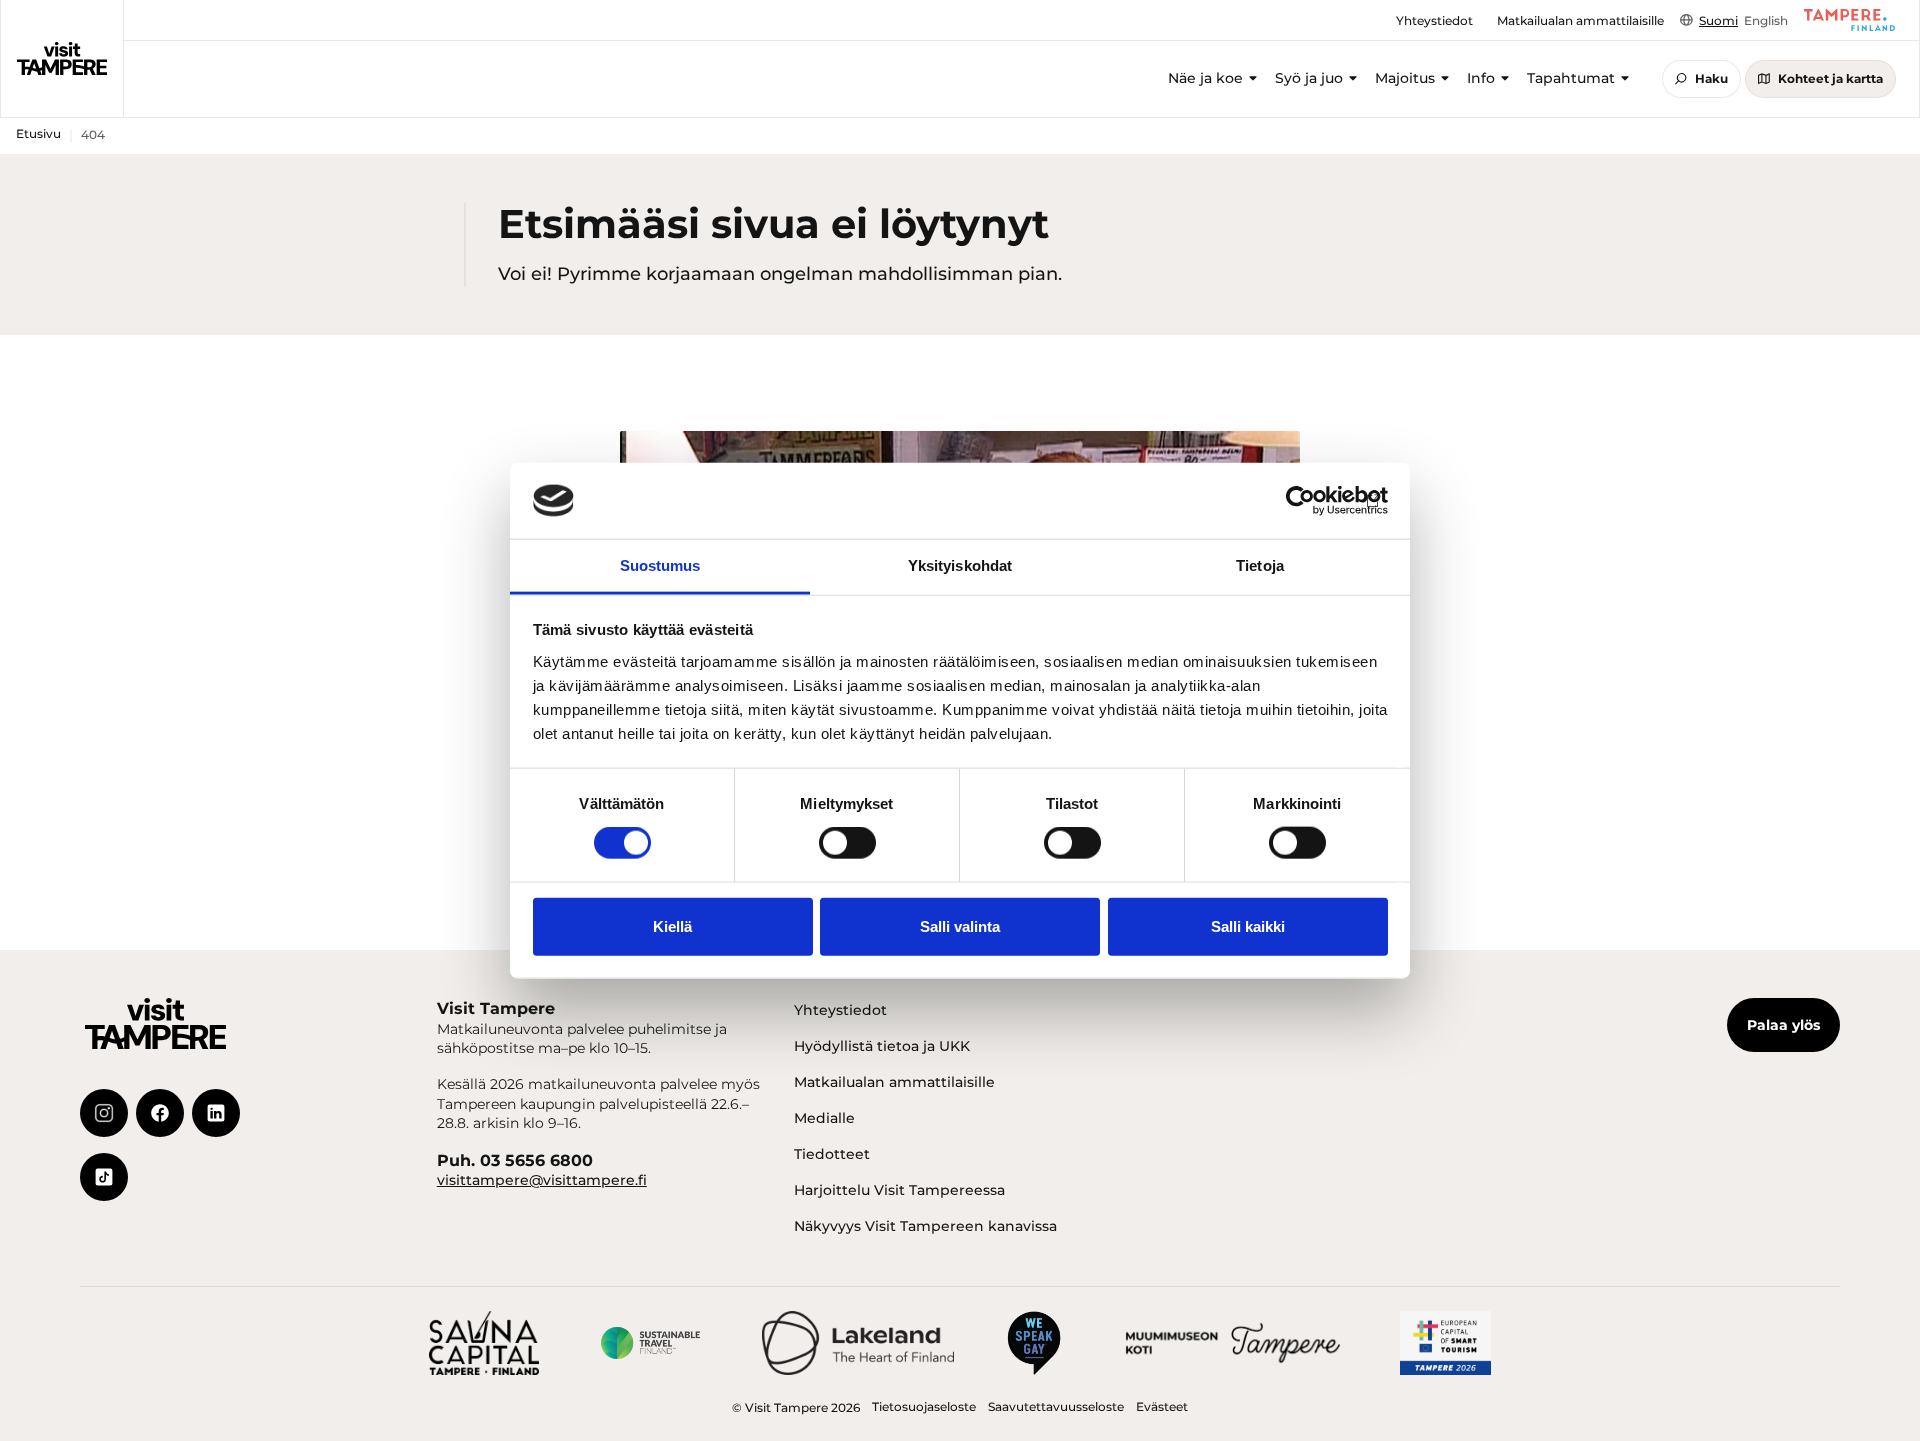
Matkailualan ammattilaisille (894, 1082)
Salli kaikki (1248, 925)
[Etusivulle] (62, 58)
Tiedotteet (832, 1154)
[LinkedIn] (216, 1113)
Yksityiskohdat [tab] (960, 565)
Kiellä (672, 925)
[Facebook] (160, 1113)
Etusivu (38, 133)
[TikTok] (104, 1177)
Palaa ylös (1783, 1025)
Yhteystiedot (840, 1010)
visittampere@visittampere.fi (542, 1180)
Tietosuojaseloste (924, 1406)
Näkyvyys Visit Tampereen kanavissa (925, 1226)
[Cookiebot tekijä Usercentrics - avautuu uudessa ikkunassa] (1300, 501)
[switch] (847, 843)
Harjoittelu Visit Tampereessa (899, 1190)
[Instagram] (104, 1113)
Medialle (824, 1118)
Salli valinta (960, 925)
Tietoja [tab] (1260, 565)
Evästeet (1162, 1406)
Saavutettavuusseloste (1056, 1406)
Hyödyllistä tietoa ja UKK (882, 1046)
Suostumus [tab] (660, 565)
